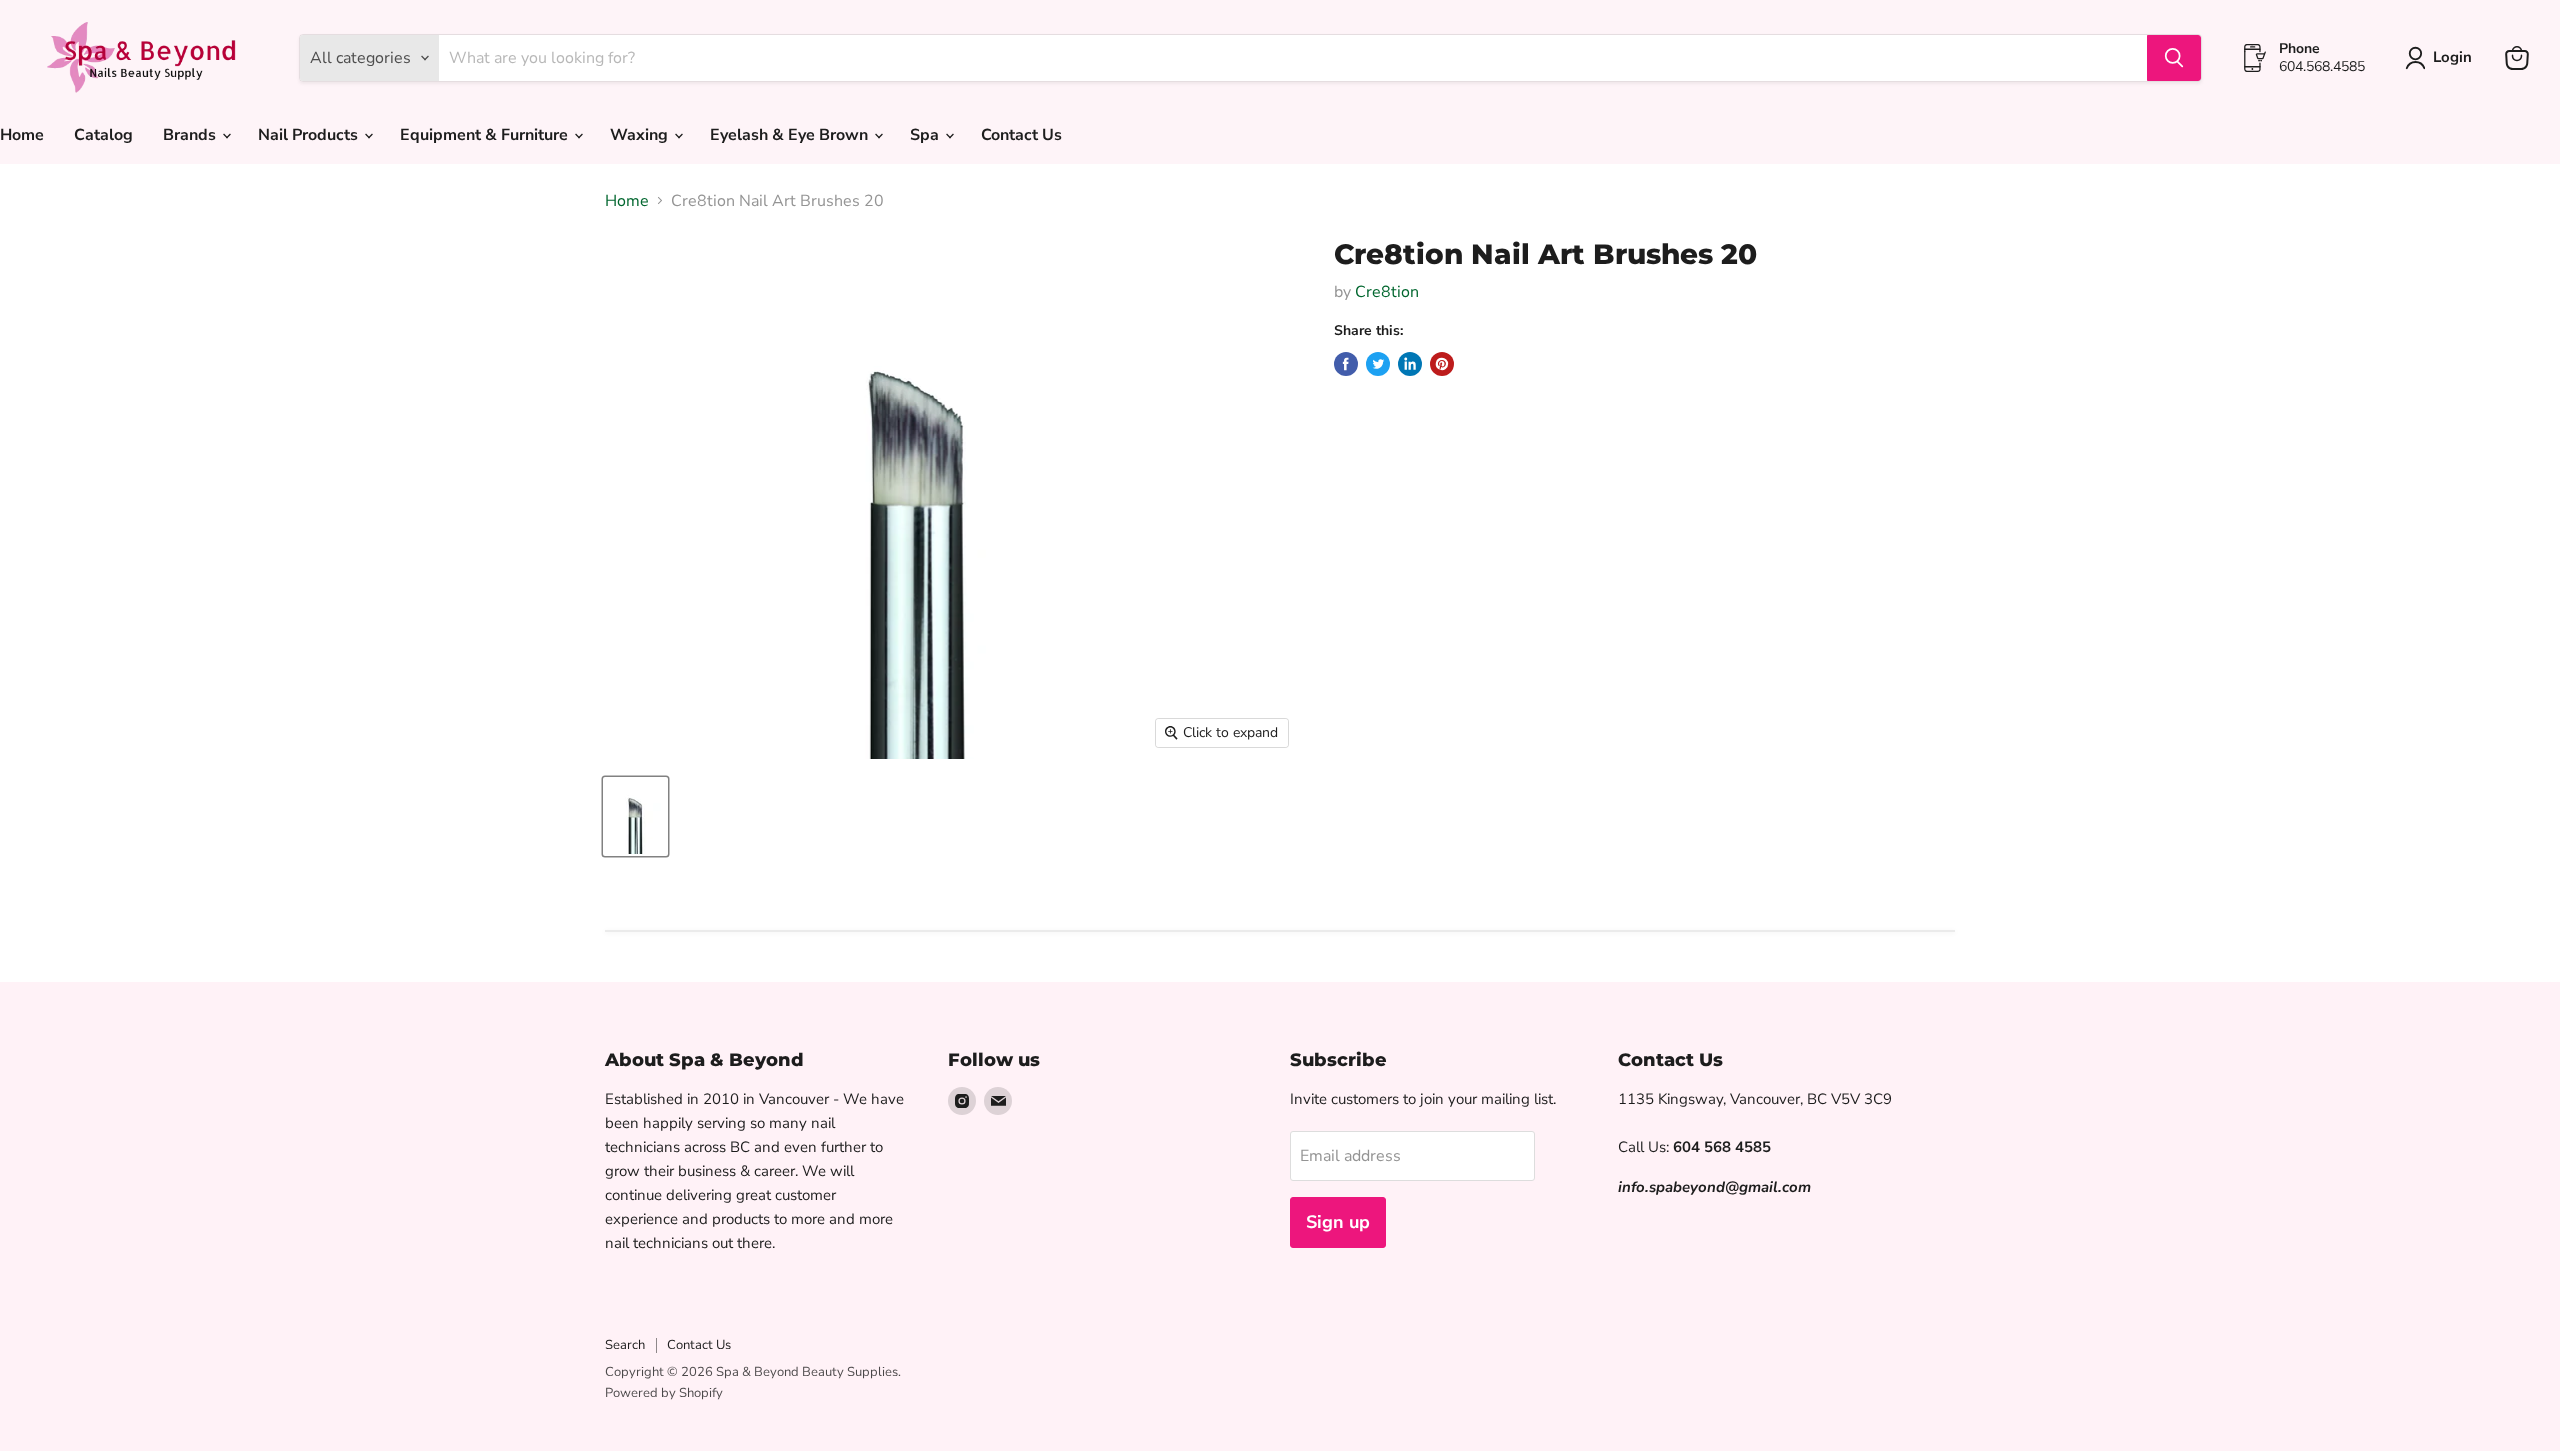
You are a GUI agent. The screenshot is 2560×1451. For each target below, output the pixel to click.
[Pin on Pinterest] (1442, 364)
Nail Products (310, 135)
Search (625, 1345)
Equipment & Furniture (486, 135)
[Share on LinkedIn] (1410, 364)
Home (627, 201)
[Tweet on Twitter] (1378, 364)
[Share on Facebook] (1346, 364)
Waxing (641, 135)
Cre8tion (1387, 292)
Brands (191, 135)
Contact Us (1021, 135)
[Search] (2174, 58)
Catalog (103, 135)
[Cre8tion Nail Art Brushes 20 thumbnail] (635, 816)
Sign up (1338, 1222)
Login (2452, 57)
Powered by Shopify (664, 1393)
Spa (926, 135)
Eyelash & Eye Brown (791, 135)
